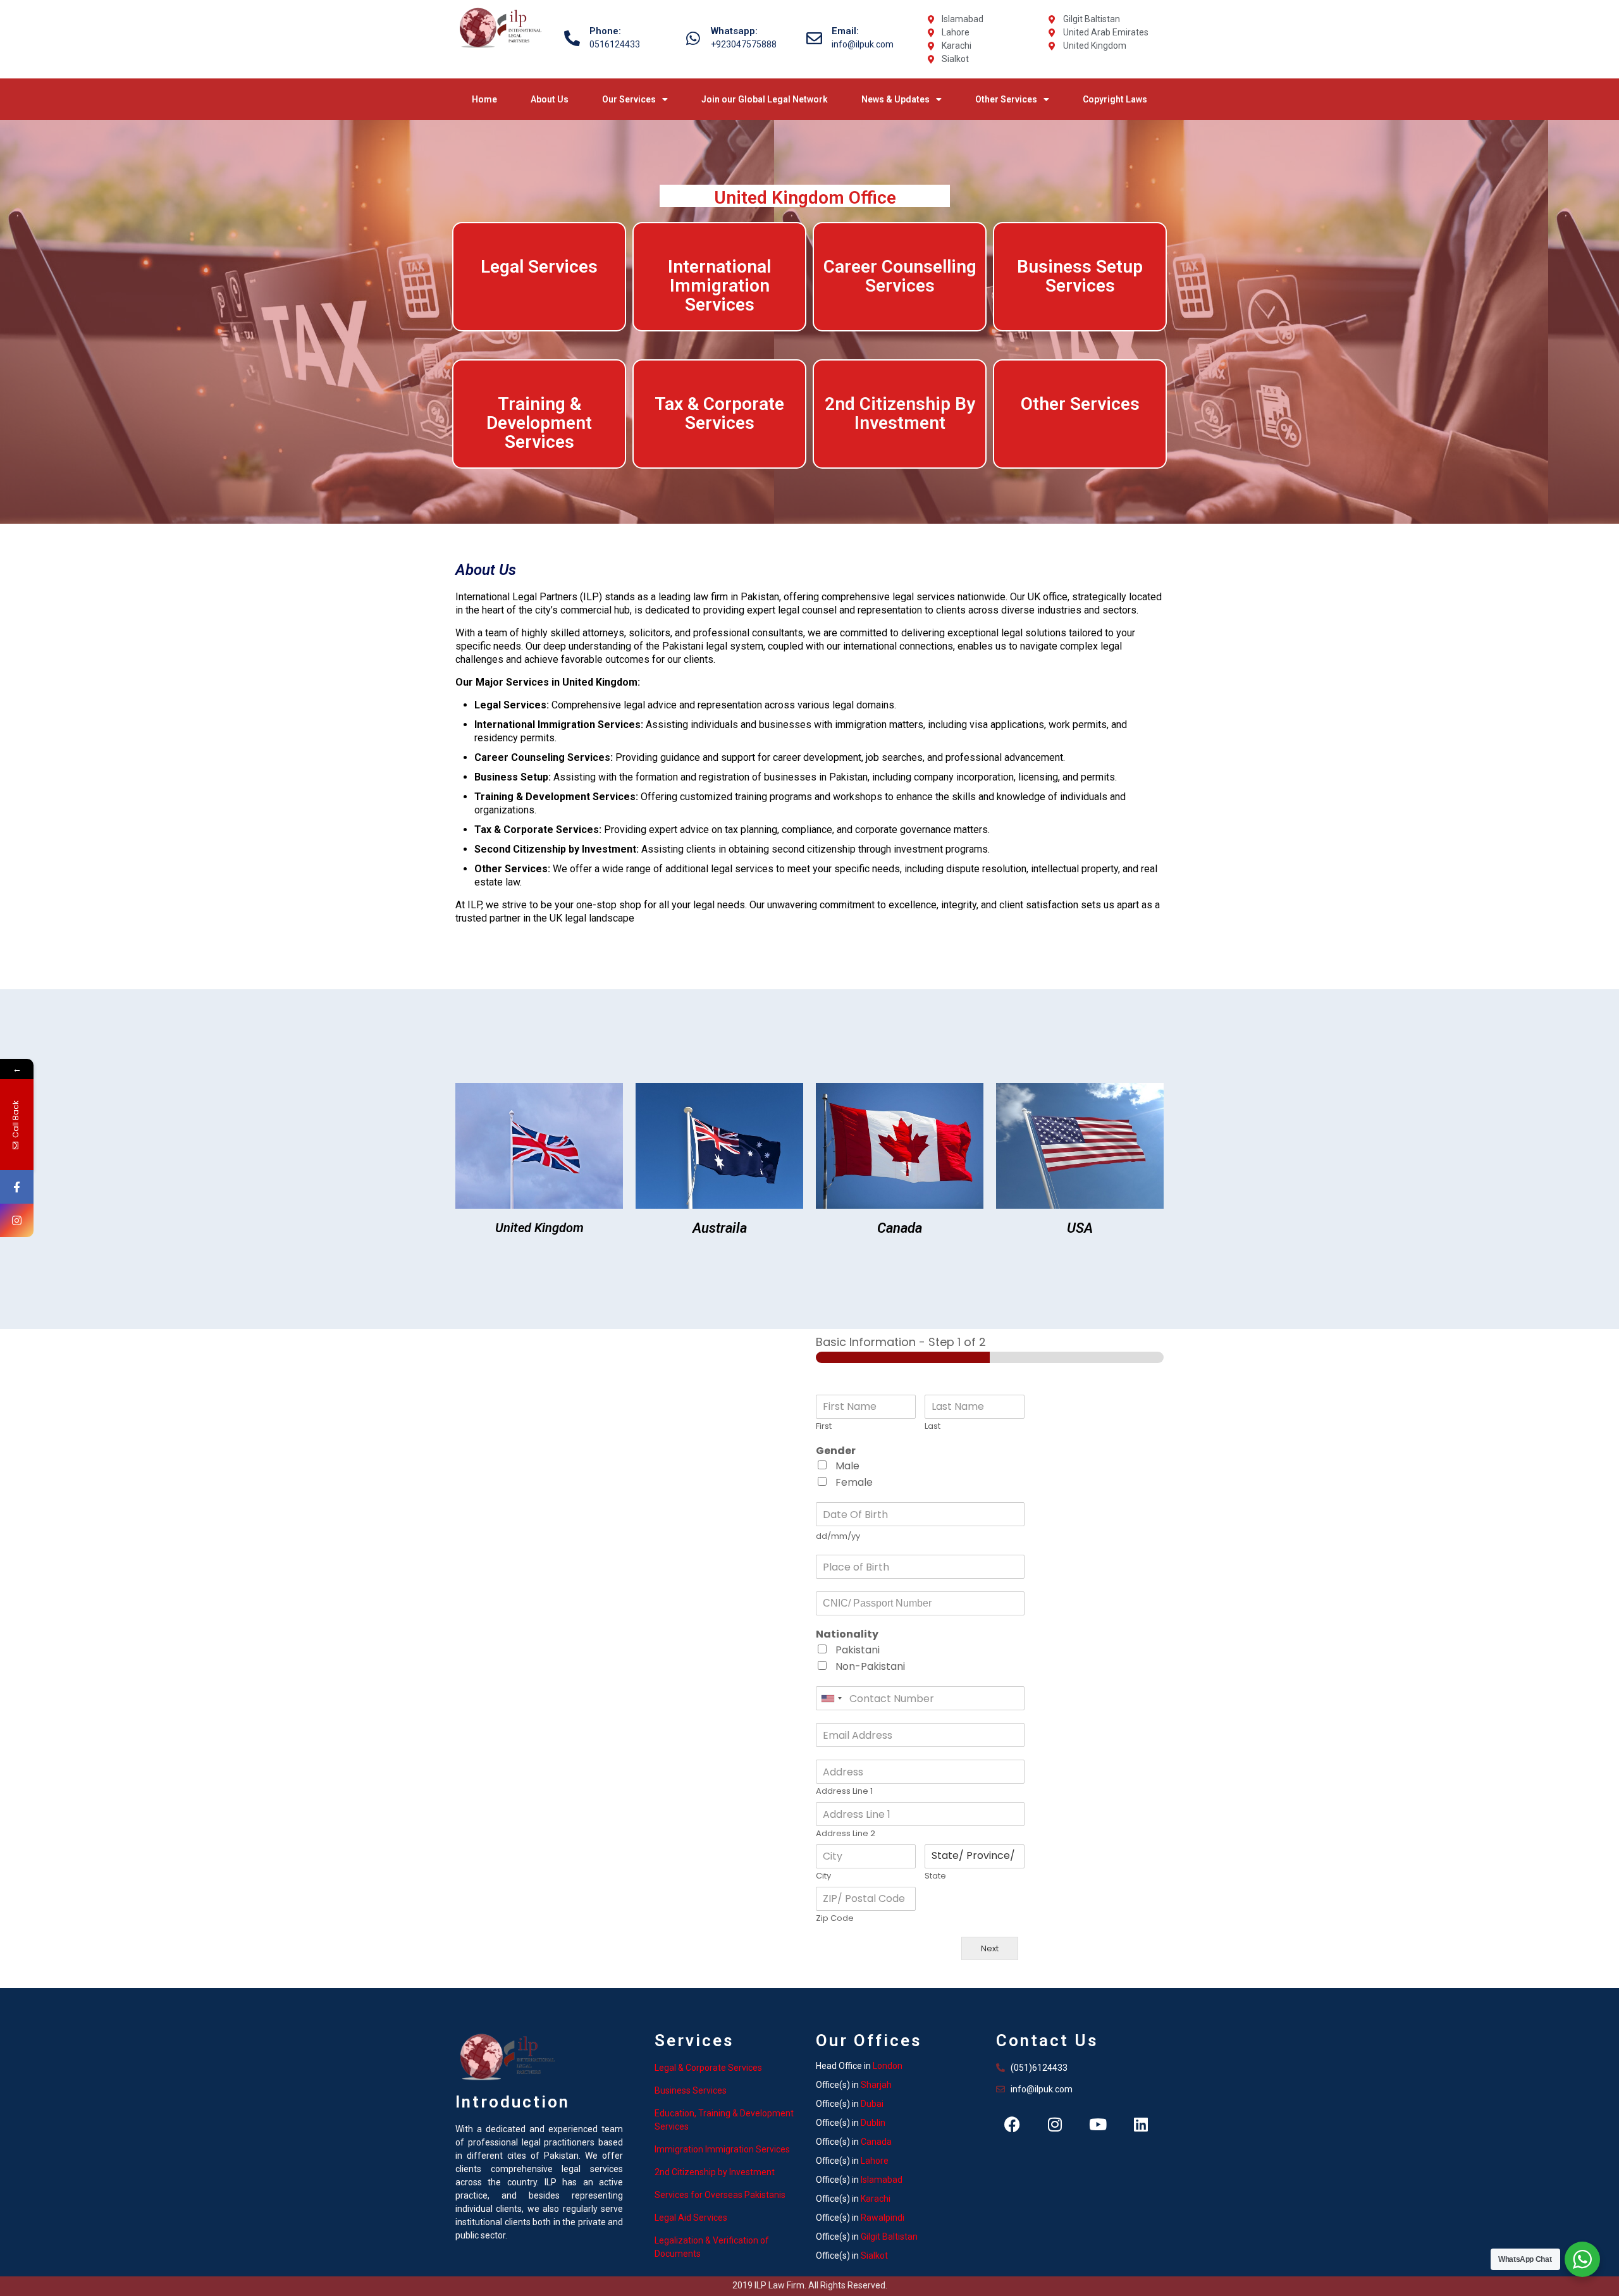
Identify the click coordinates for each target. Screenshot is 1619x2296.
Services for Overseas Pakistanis (720, 2195)
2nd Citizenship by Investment (715, 2172)
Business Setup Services (1080, 276)
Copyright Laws (1115, 99)
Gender (836, 1451)
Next (990, 1948)
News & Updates (896, 99)
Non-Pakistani (870, 1666)
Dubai (872, 2104)
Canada (876, 2142)
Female (854, 1482)
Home (484, 99)
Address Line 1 (844, 1792)
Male (847, 1466)
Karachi (876, 2199)
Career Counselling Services (900, 276)
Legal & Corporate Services (708, 2068)
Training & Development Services (539, 423)
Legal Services (539, 267)
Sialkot (874, 2256)
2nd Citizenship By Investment (900, 413)
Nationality (847, 1635)
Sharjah (876, 2085)
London (888, 2066)
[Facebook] (1012, 2125)
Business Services (691, 2090)
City (823, 1876)
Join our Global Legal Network (765, 99)
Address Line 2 (846, 1834)
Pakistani (858, 1650)
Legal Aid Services (691, 2218)
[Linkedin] (1141, 2125)
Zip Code (835, 1919)
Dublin (873, 2123)
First (824, 1427)
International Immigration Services (719, 286)
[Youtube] (1098, 2125)
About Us (550, 99)
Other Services (1006, 99)
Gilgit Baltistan (889, 2237)
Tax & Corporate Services (719, 413)
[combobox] (831, 1698)
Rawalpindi (883, 2218)
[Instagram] (1055, 2125)
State (935, 1876)
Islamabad (882, 2180)
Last (933, 1427)
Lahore (875, 2161)
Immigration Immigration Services (722, 2149)
